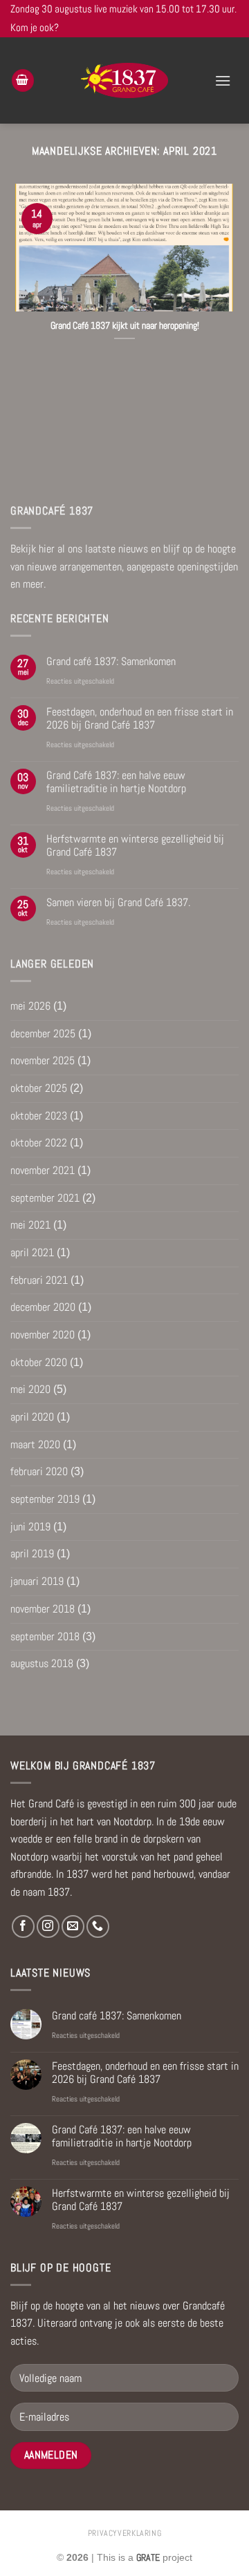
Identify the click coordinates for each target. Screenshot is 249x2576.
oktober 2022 (39, 1143)
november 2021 (43, 1170)
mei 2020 (30, 1389)
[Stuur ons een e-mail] (73, 1926)
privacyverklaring (124, 2533)
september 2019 (45, 1499)
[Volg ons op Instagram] (48, 1926)
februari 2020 (39, 1471)
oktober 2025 (39, 1088)
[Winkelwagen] (23, 80)
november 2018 (43, 1609)
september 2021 (45, 1198)
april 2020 (32, 1417)
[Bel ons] (98, 1926)
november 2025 (43, 1060)
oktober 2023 (39, 1116)
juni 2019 (30, 1527)
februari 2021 (39, 1280)
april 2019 (32, 1554)
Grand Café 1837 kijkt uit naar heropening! (125, 326)
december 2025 (43, 1034)
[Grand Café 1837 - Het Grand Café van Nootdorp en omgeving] (125, 80)
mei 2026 (30, 1006)
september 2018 (45, 1636)
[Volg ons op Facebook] (23, 1926)
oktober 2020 (39, 1362)
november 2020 (43, 1335)
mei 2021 (30, 1225)
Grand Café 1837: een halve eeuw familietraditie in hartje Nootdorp (116, 782)
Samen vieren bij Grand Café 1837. (118, 902)
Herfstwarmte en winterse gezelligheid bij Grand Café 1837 (135, 845)
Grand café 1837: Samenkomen (111, 661)
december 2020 (43, 1307)
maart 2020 (35, 1444)
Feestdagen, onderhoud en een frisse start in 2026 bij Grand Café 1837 (140, 718)
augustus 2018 (42, 1663)
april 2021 (32, 1252)
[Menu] (223, 80)
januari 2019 (37, 1581)
